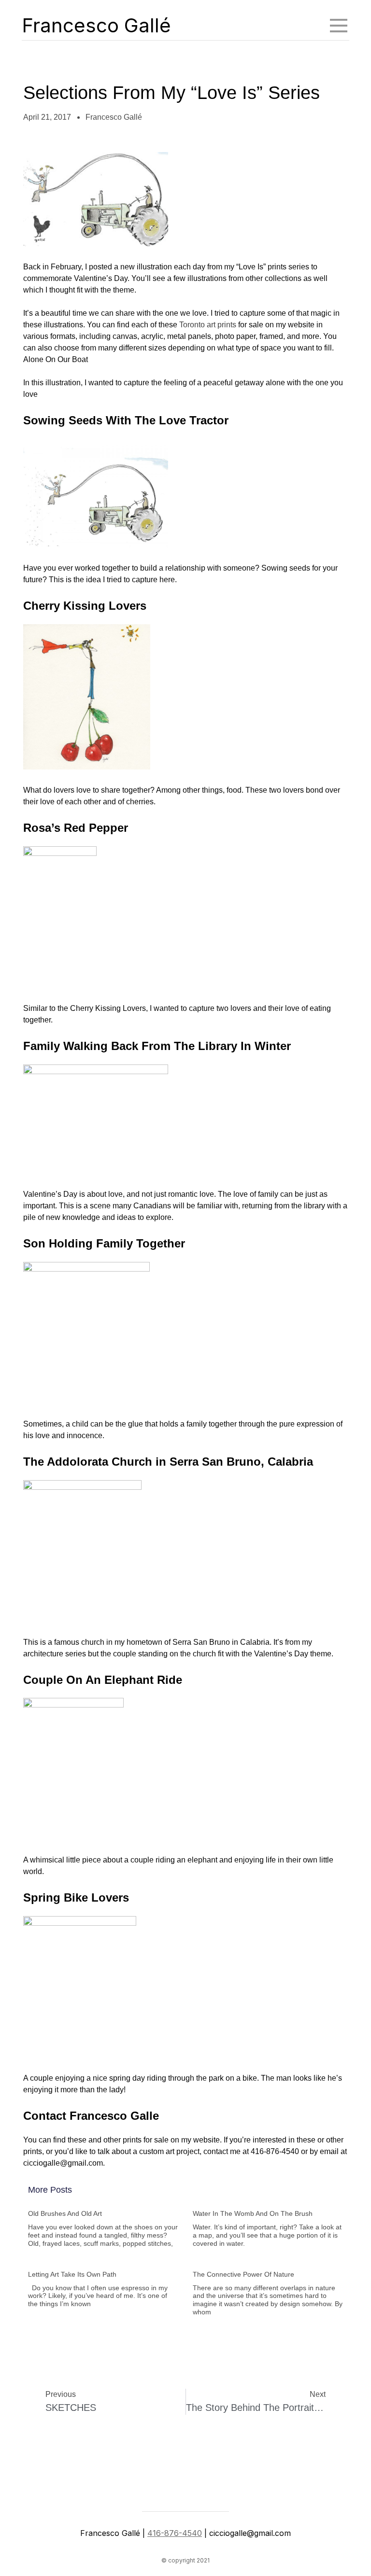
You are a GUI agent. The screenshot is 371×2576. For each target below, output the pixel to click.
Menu (339, 26)
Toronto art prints (208, 325)
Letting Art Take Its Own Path (72, 2274)
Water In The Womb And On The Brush (253, 2213)
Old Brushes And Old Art (65, 2213)
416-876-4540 (175, 2533)
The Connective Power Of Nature (243, 2274)
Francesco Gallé (96, 25)
